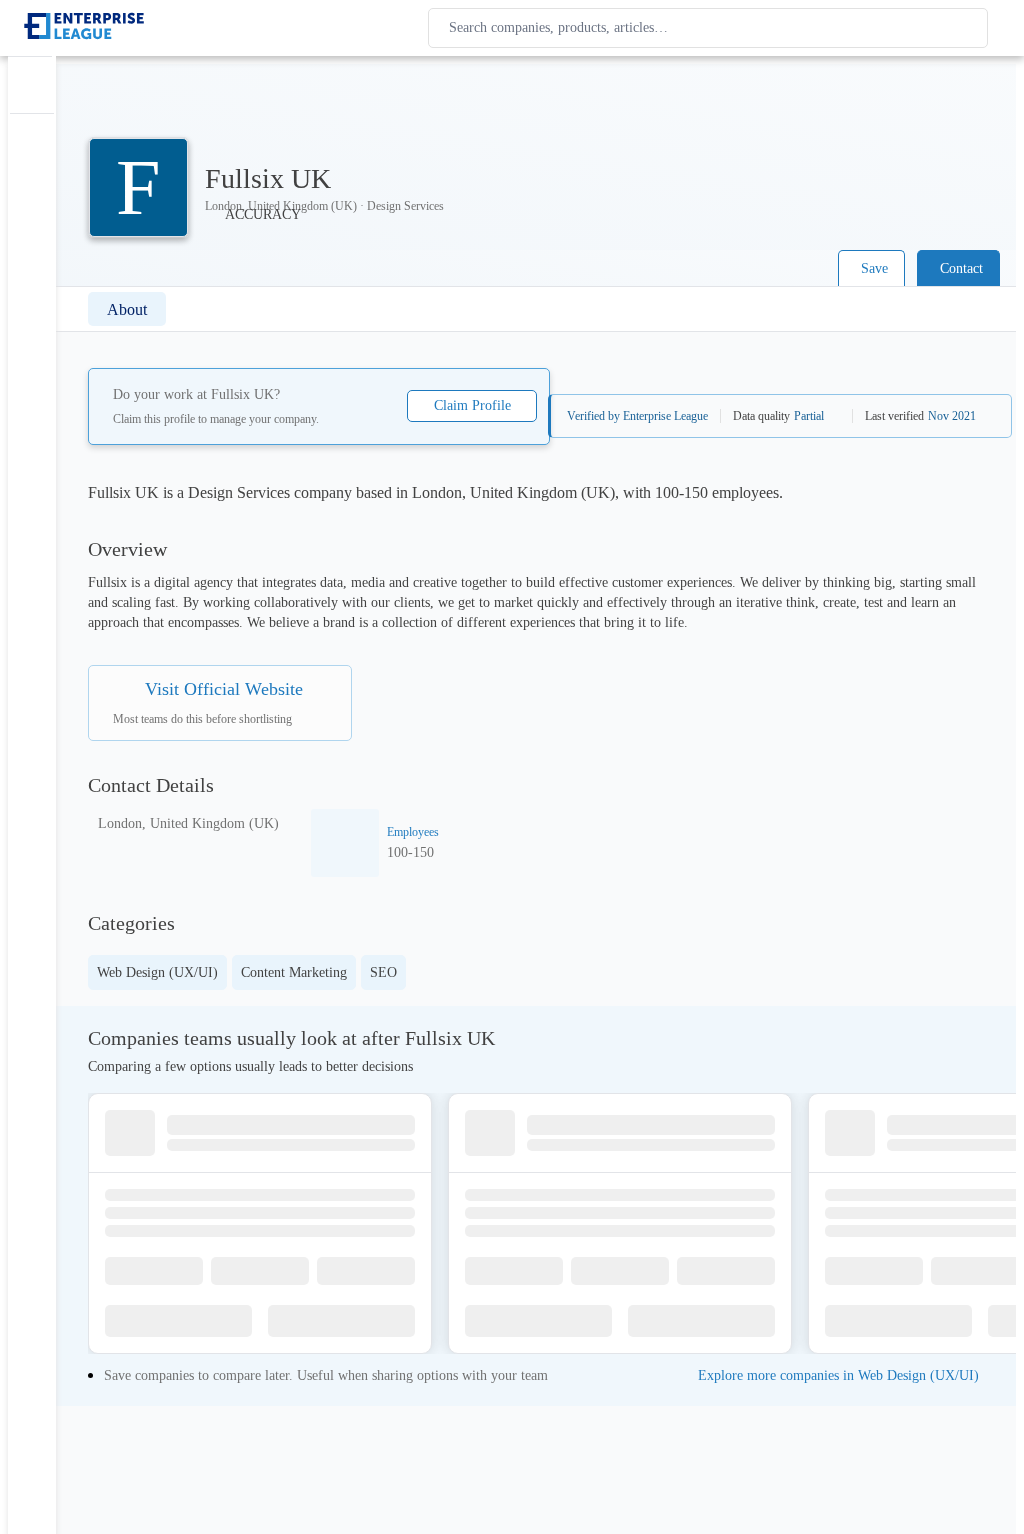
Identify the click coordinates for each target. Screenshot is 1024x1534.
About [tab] (127, 309)
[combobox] (712, 28)
